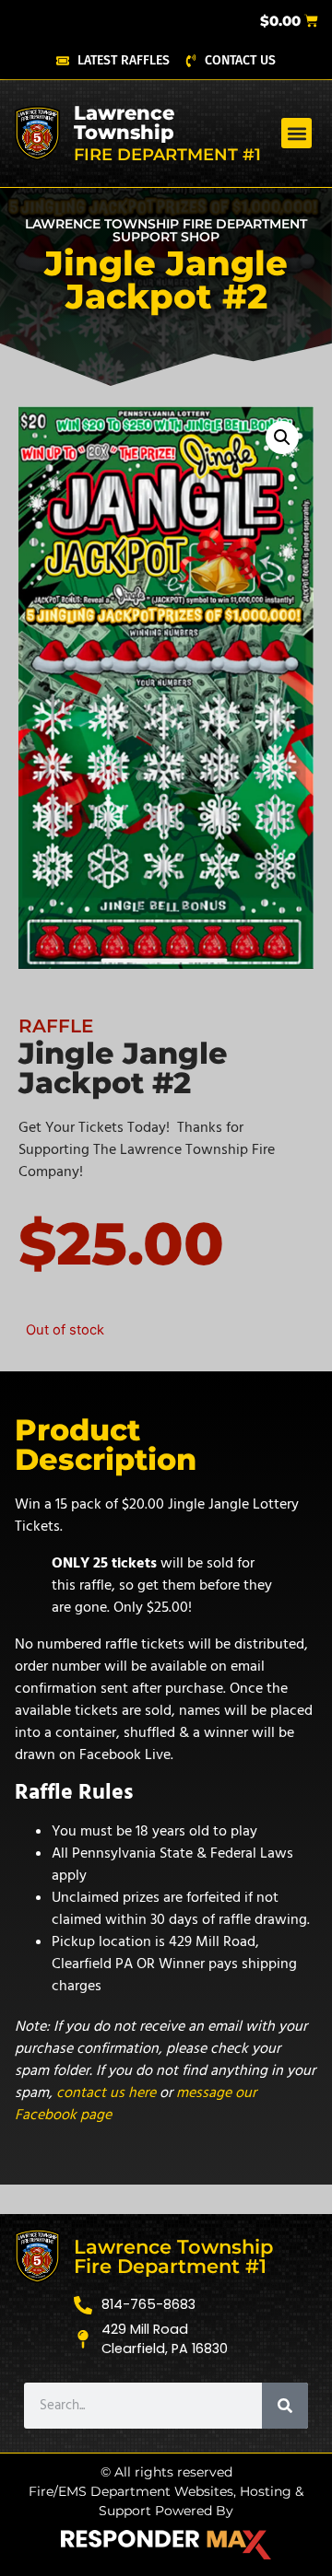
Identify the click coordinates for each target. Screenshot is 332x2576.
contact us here (106, 2092)
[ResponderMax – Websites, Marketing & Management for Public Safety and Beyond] (166, 2545)
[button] (296, 133)
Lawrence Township (124, 122)
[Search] (285, 2406)
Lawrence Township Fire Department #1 (173, 2256)
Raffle (56, 1026)
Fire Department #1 (167, 155)
